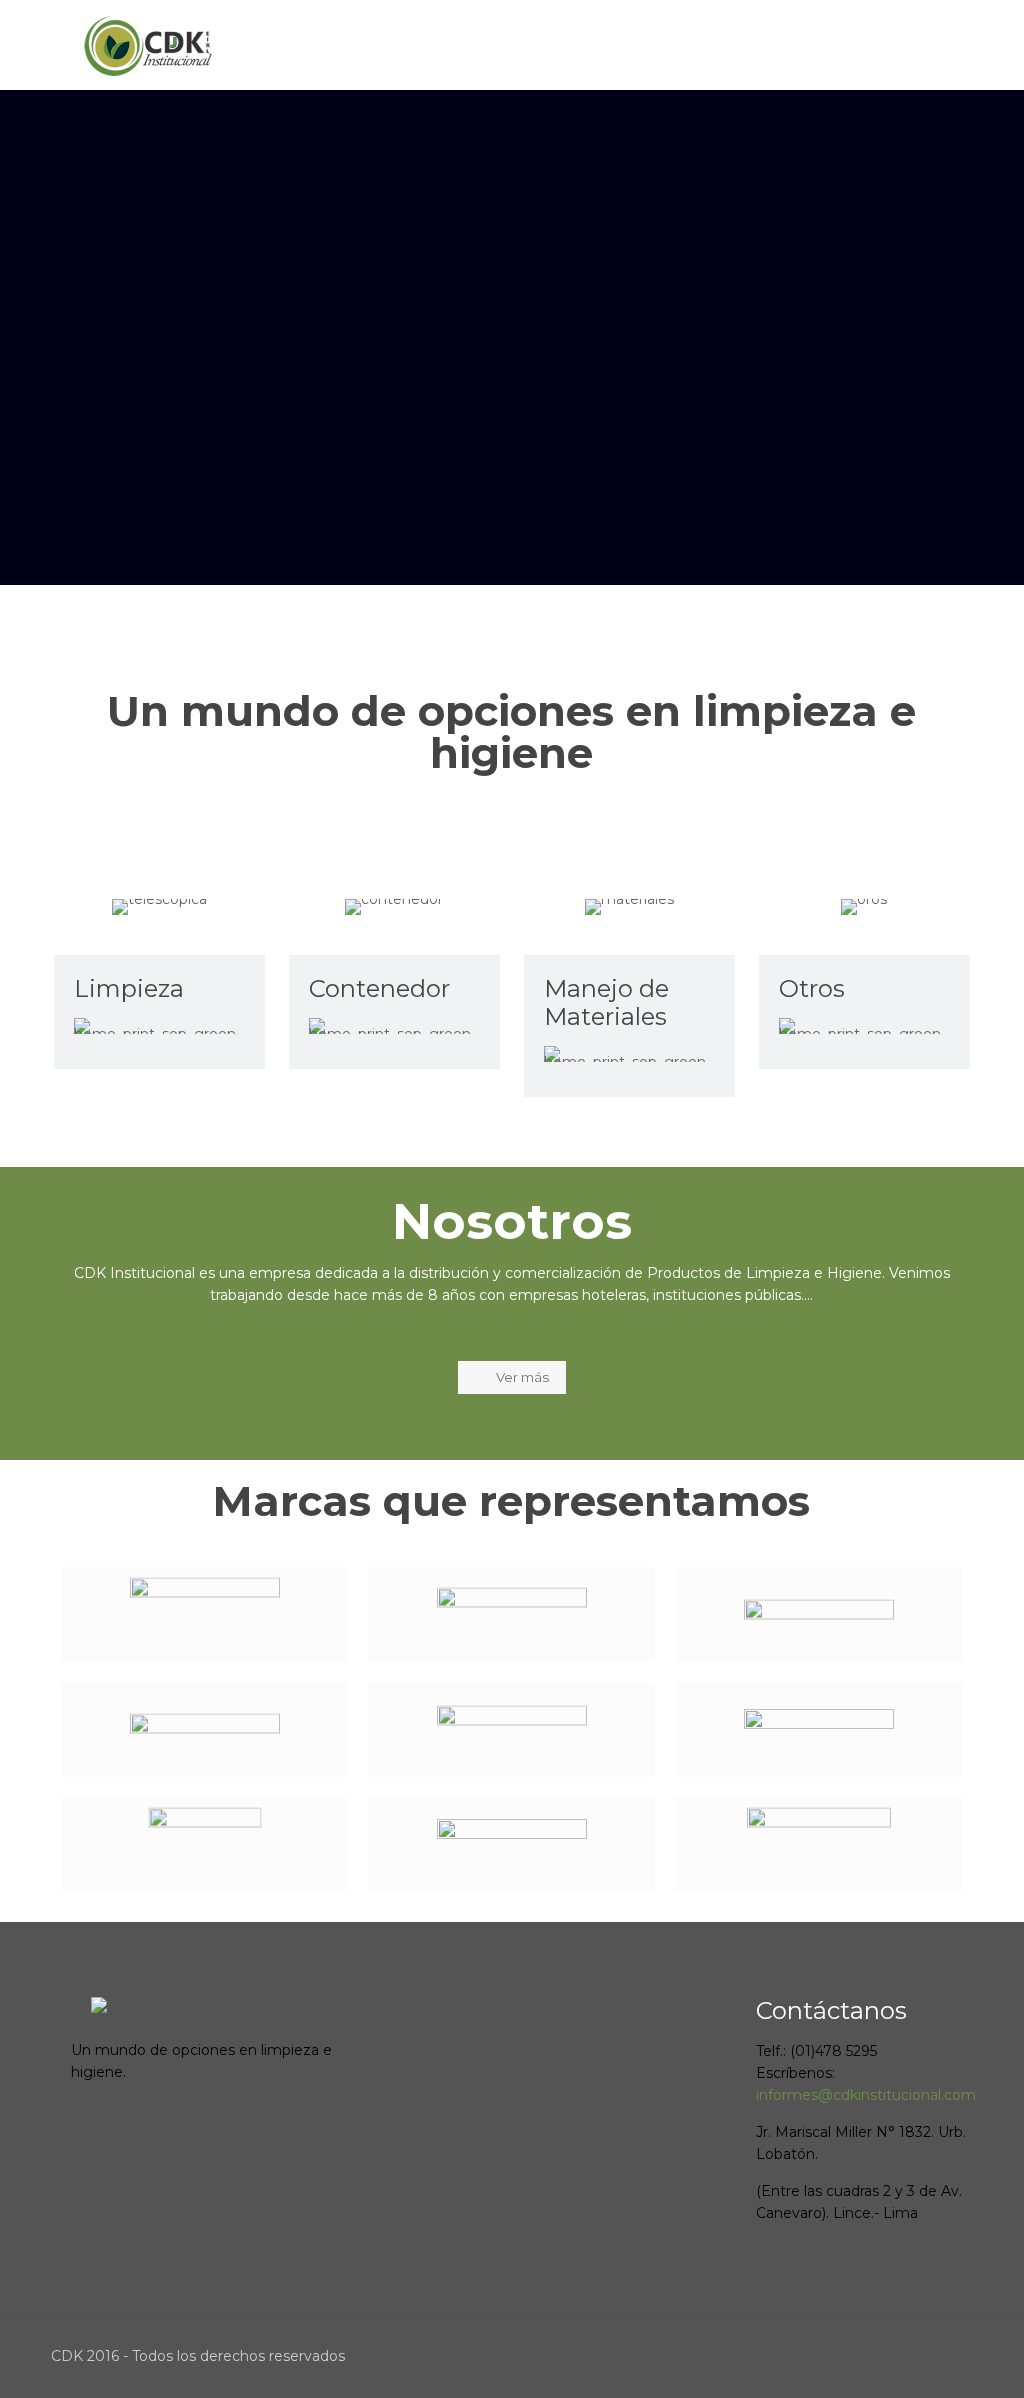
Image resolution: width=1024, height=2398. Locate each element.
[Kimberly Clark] (511, 1614)
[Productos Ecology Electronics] (511, 1729)
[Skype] (807, 2355)
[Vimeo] (888, 2355)
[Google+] (861, 2355)
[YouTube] (915, 2355)
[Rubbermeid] (204, 1614)
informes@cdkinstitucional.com (866, 2095)
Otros (812, 988)
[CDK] (149, 45)
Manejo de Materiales (606, 1002)
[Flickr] (942, 2355)
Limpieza (129, 988)
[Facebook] (834, 2355)
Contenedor (379, 988)
